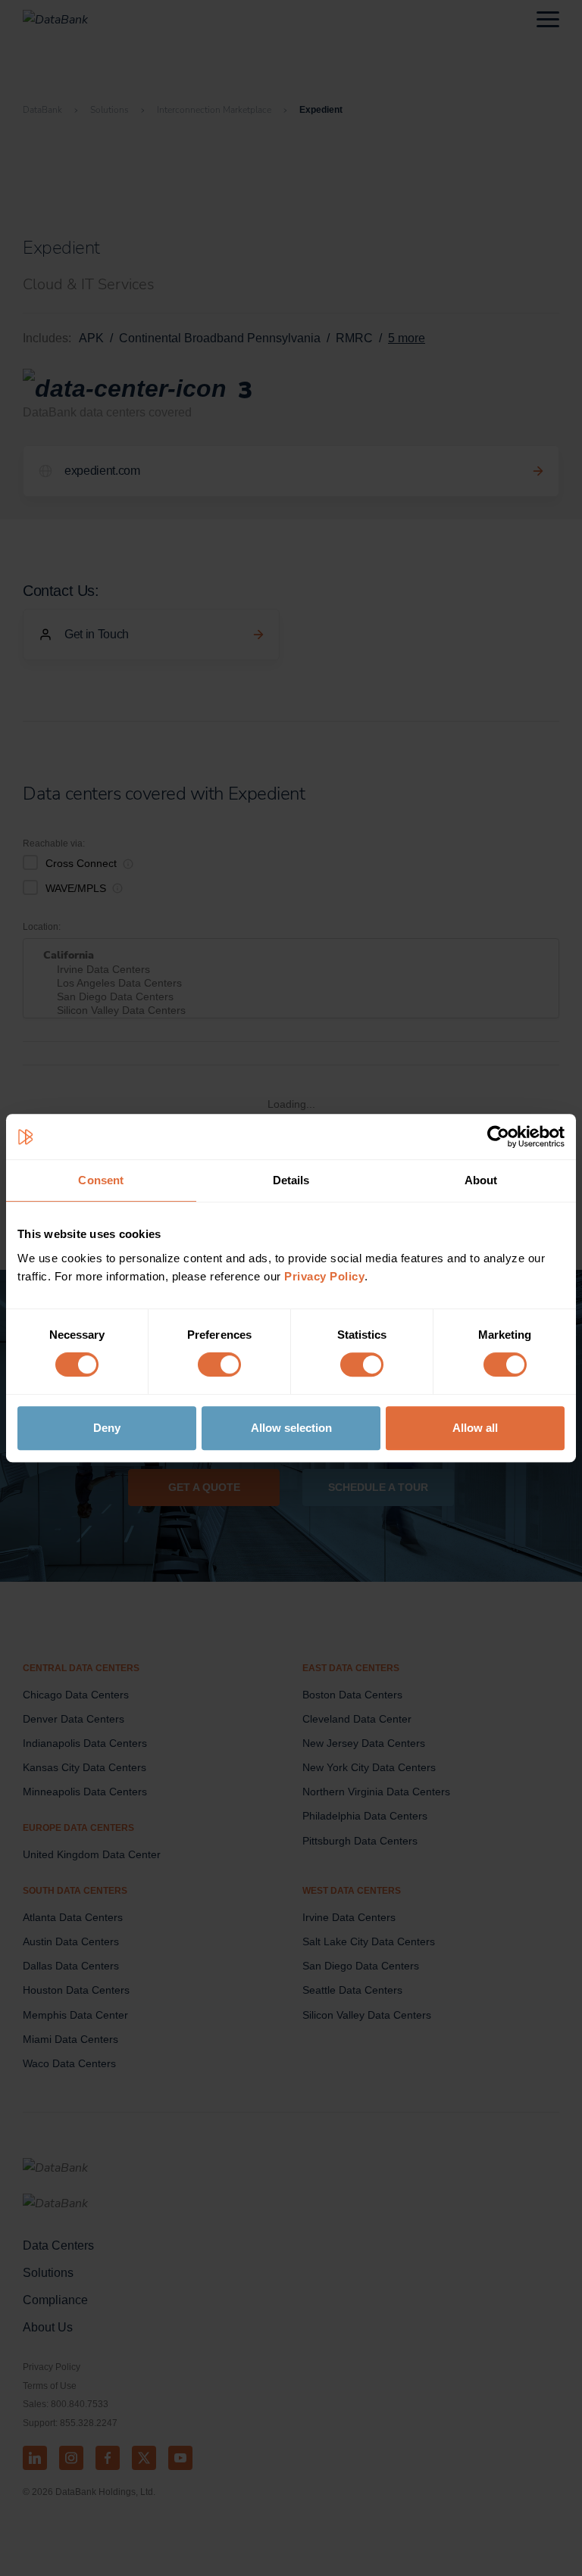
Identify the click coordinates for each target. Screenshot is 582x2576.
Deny (107, 1428)
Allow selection (291, 1428)
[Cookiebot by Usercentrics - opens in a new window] (498, 1137)
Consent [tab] (101, 1180)
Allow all (475, 1428)
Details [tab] (291, 1180)
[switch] (219, 1364)
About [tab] (481, 1180)
